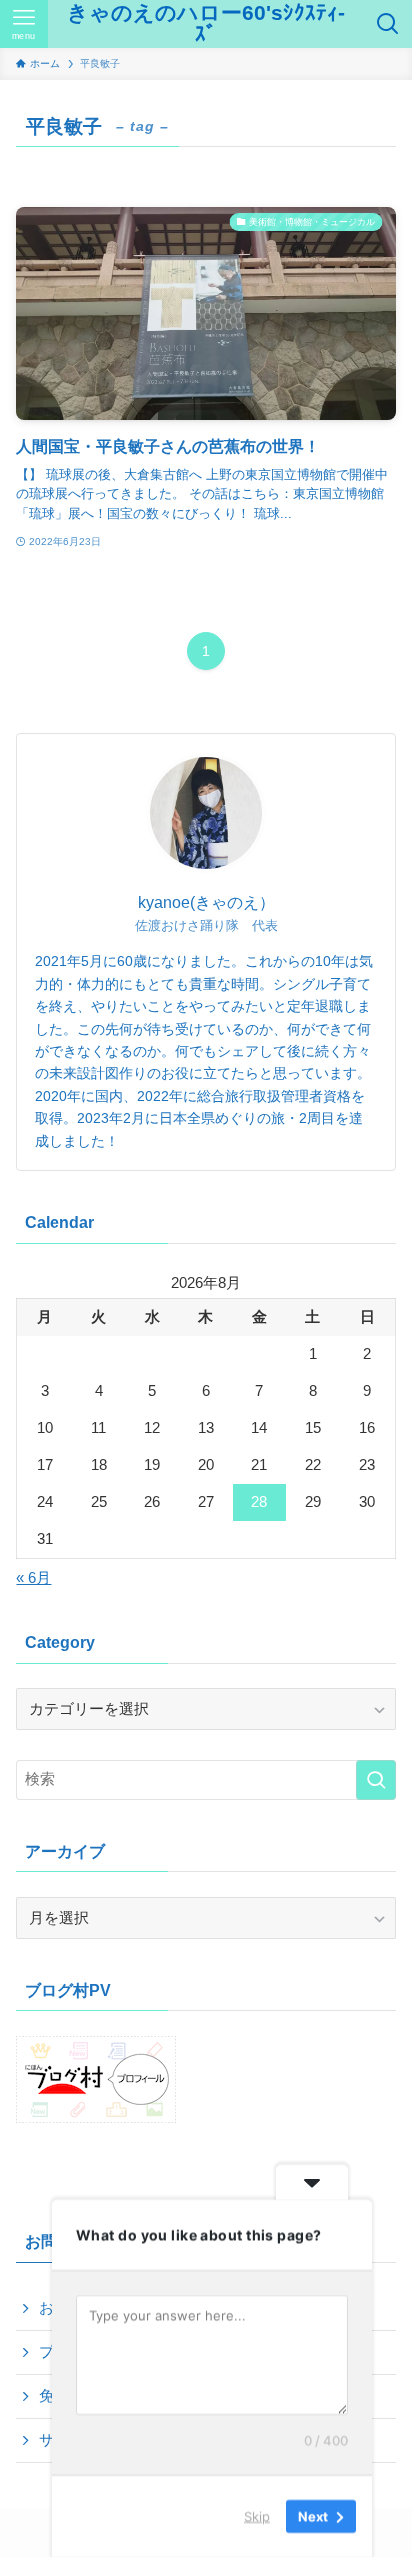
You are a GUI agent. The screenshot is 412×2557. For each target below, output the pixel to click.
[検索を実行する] (376, 1780)
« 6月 (33, 1578)
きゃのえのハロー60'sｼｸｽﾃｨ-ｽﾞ (206, 23)
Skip (257, 2516)
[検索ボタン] (388, 24)
